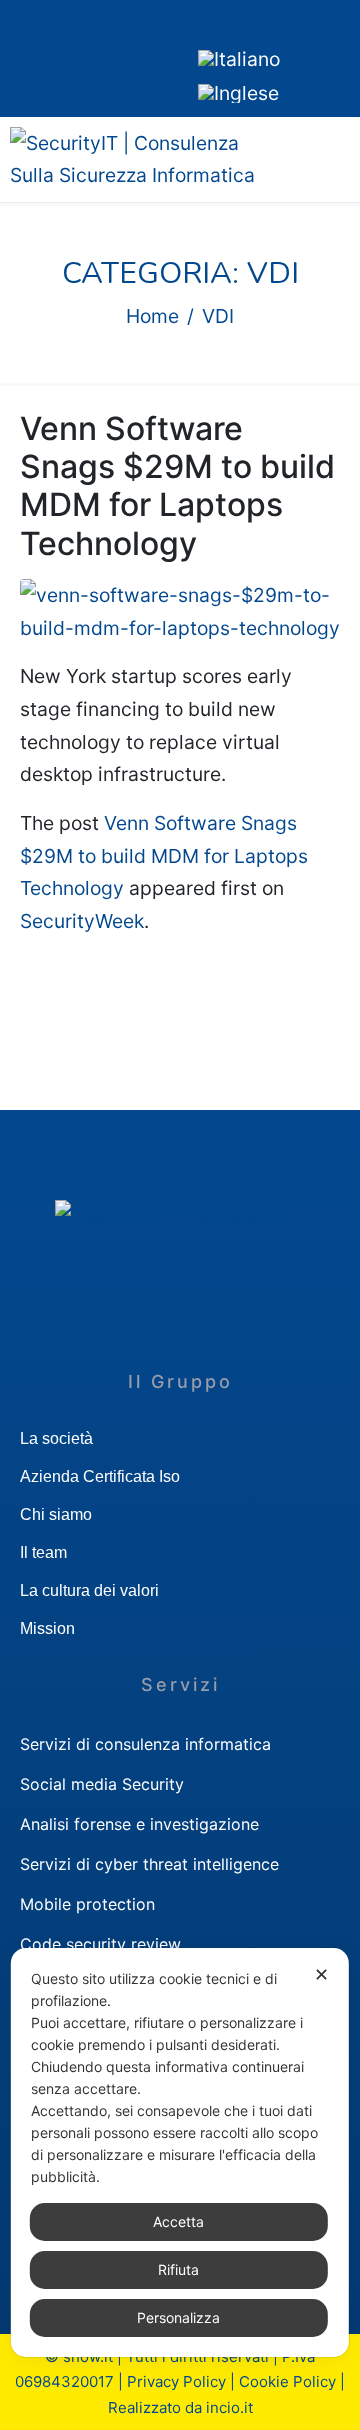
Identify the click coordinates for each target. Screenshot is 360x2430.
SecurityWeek (82, 921)
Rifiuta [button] (178, 2269)
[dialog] (180, 2152)
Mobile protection (87, 1904)
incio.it (229, 2407)
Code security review (100, 1944)
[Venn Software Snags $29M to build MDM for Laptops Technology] (180, 610)
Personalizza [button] (178, 2317)
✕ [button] (321, 1974)
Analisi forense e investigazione (139, 1824)
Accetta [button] (178, 2221)
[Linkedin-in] (25, 54)
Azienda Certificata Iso (100, 1476)
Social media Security (102, 1784)
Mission (47, 1628)
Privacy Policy (176, 2381)
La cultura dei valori (89, 1590)
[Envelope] (85, 54)
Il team (43, 1552)
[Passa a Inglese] (238, 92)
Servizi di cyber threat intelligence (149, 1864)
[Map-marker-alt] (145, 54)
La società (56, 1438)
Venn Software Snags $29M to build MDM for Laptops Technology (177, 486)
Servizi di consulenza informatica (145, 1744)
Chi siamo (56, 1514)
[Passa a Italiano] (239, 59)
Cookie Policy (287, 2381)
